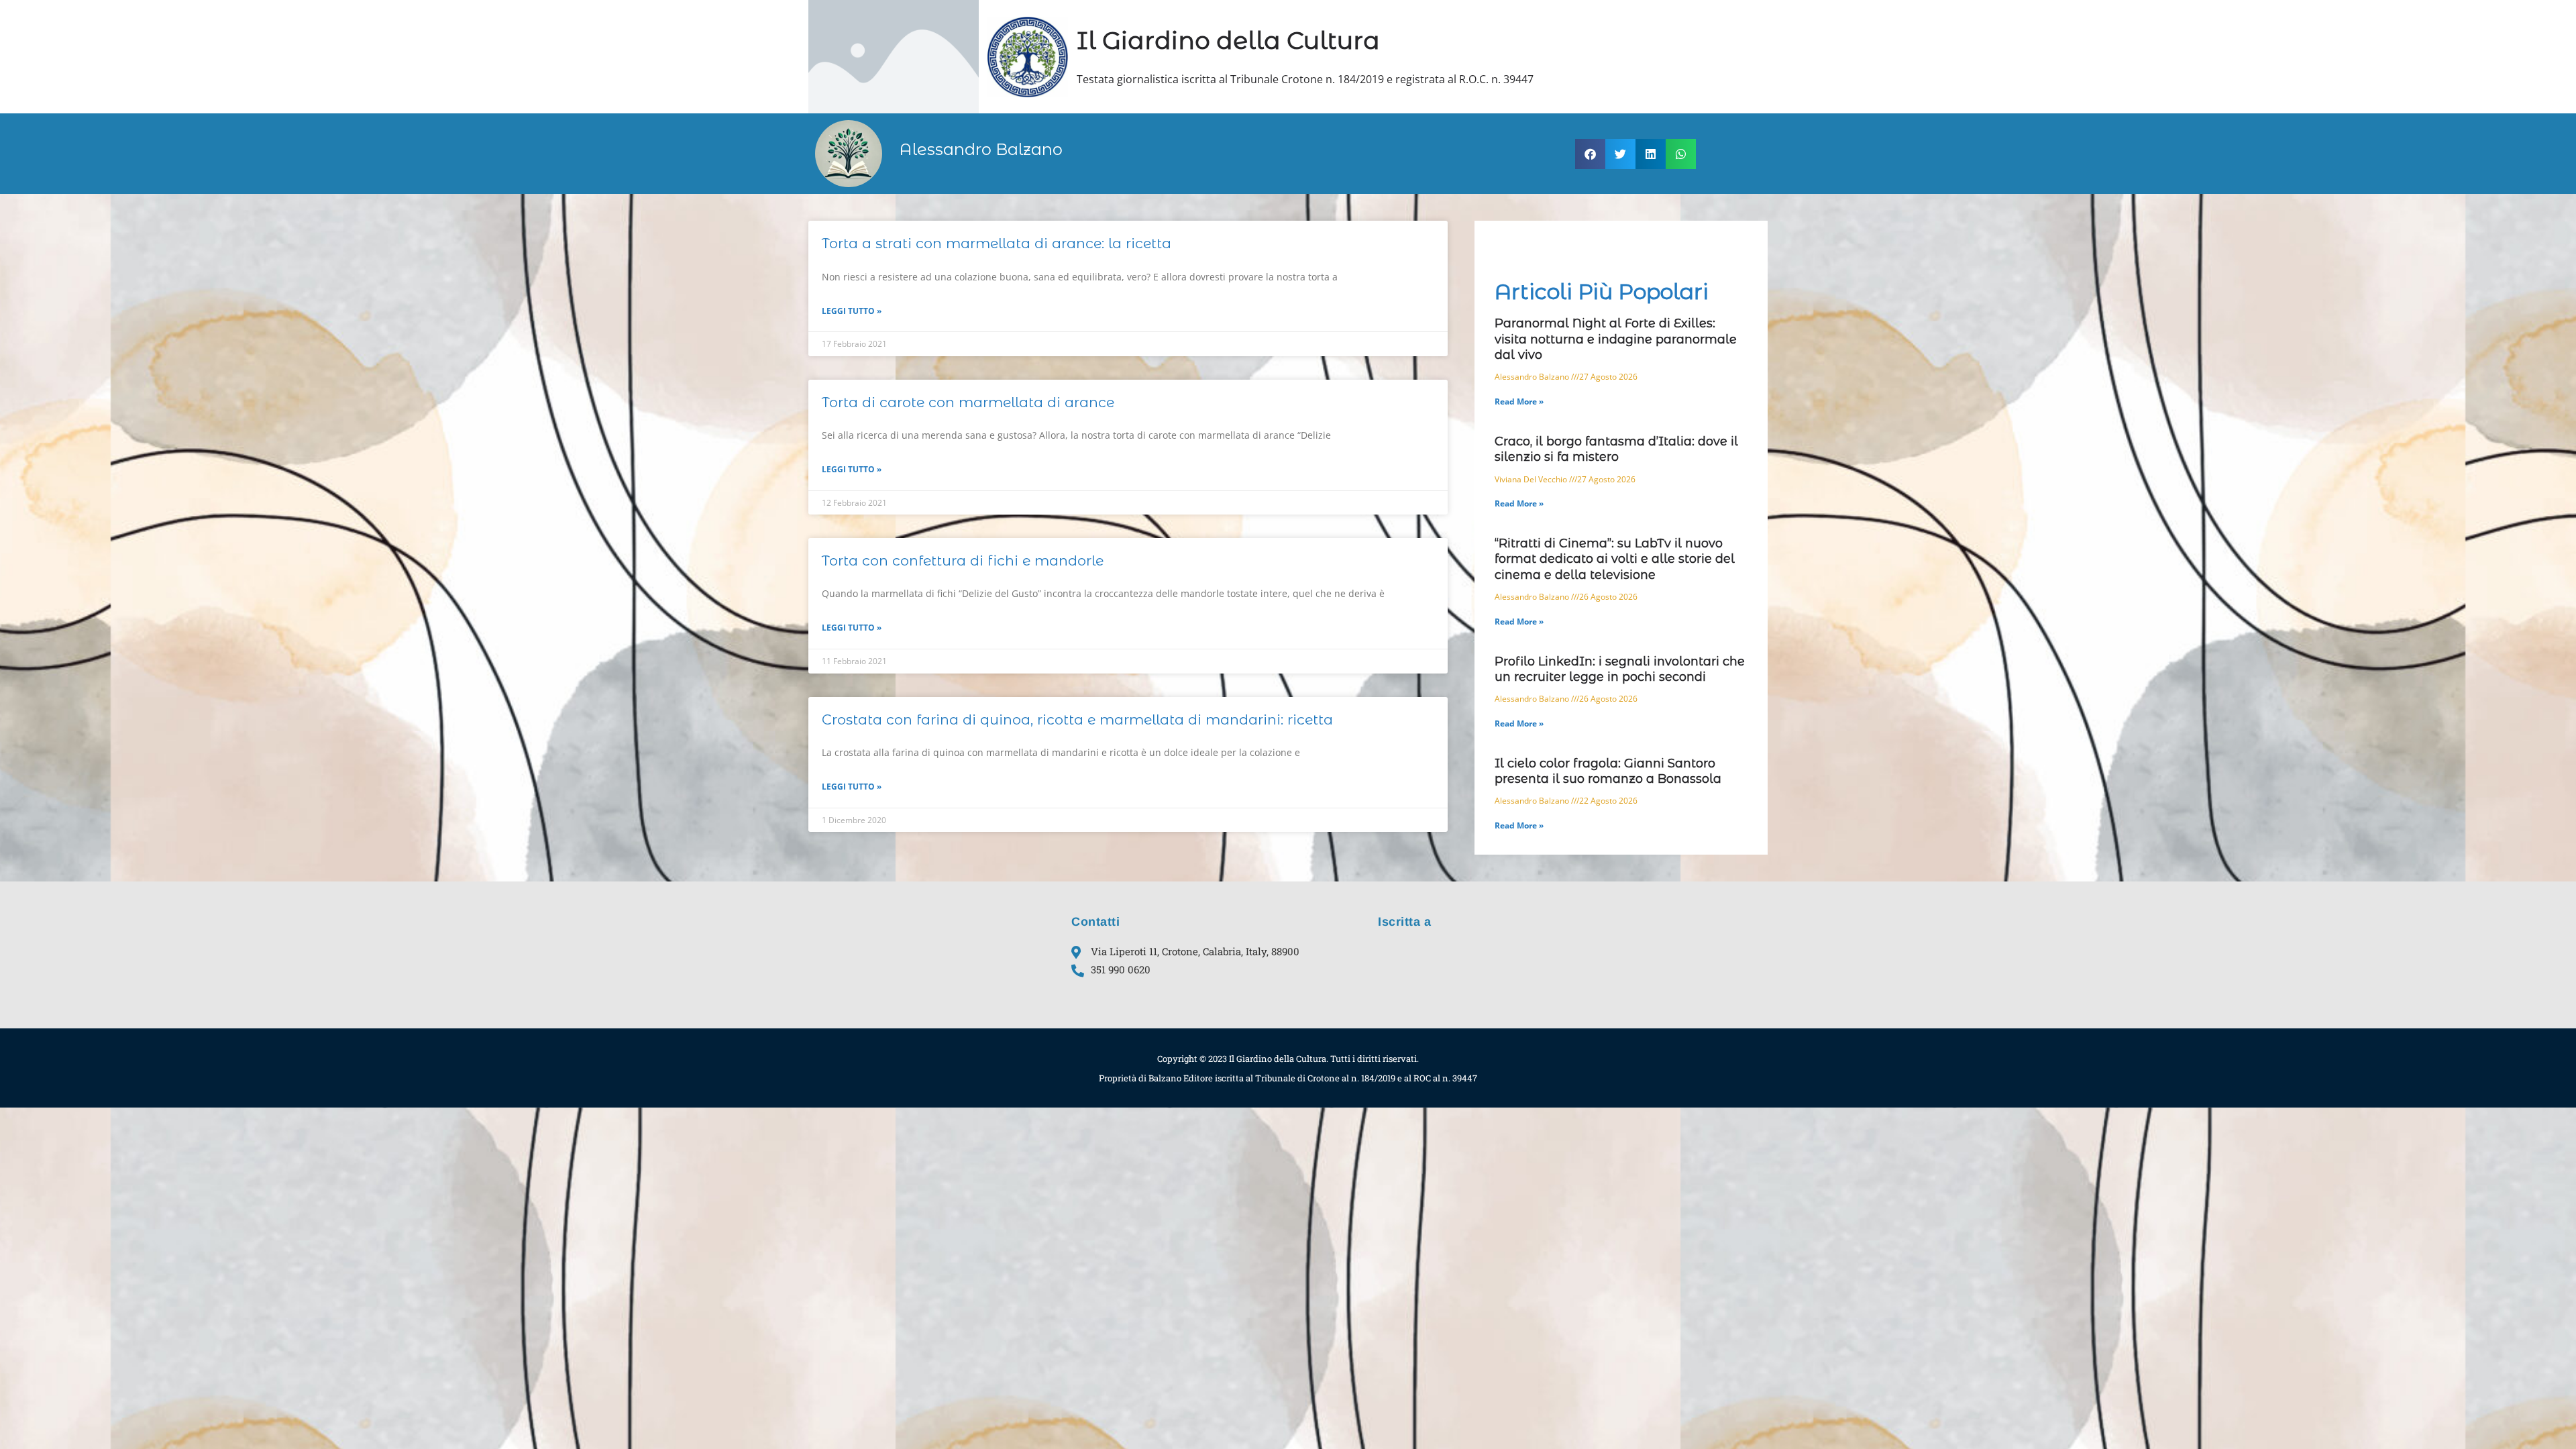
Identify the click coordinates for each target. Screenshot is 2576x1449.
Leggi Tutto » (852, 311)
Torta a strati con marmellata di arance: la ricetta (997, 243)
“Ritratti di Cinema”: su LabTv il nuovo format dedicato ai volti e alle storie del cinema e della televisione (1615, 559)
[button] (1590, 154)
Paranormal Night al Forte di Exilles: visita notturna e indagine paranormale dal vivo (1616, 339)
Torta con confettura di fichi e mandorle (963, 560)
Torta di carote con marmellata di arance (968, 402)
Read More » (1519, 401)
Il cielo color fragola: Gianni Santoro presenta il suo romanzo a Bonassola (1608, 771)
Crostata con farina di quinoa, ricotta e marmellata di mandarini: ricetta (1077, 719)
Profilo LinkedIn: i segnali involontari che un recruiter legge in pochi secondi (1620, 669)
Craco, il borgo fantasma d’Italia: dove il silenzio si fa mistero (1616, 449)
